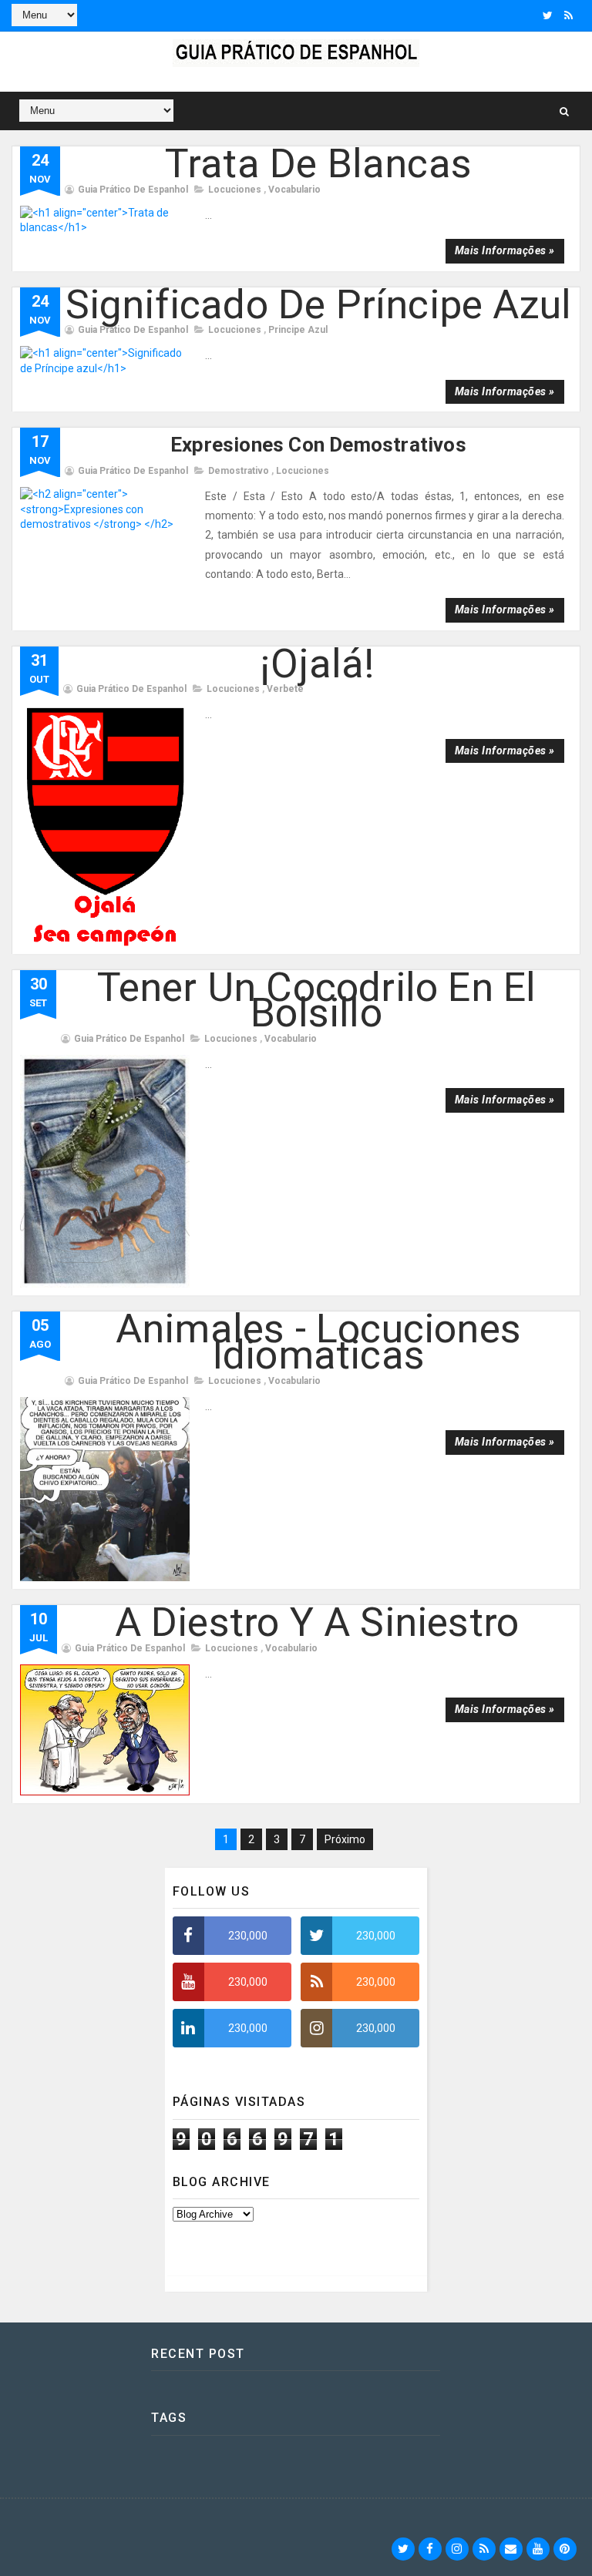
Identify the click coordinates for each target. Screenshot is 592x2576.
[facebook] (430, 2549)
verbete (285, 689)
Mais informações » (505, 250)
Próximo (345, 1839)
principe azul (298, 330)
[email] (511, 2549)
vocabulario (294, 190)
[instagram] (457, 2549)
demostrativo (239, 471)
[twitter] (548, 15)
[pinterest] (565, 2549)
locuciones (235, 190)
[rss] (568, 15)
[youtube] (538, 2549)
